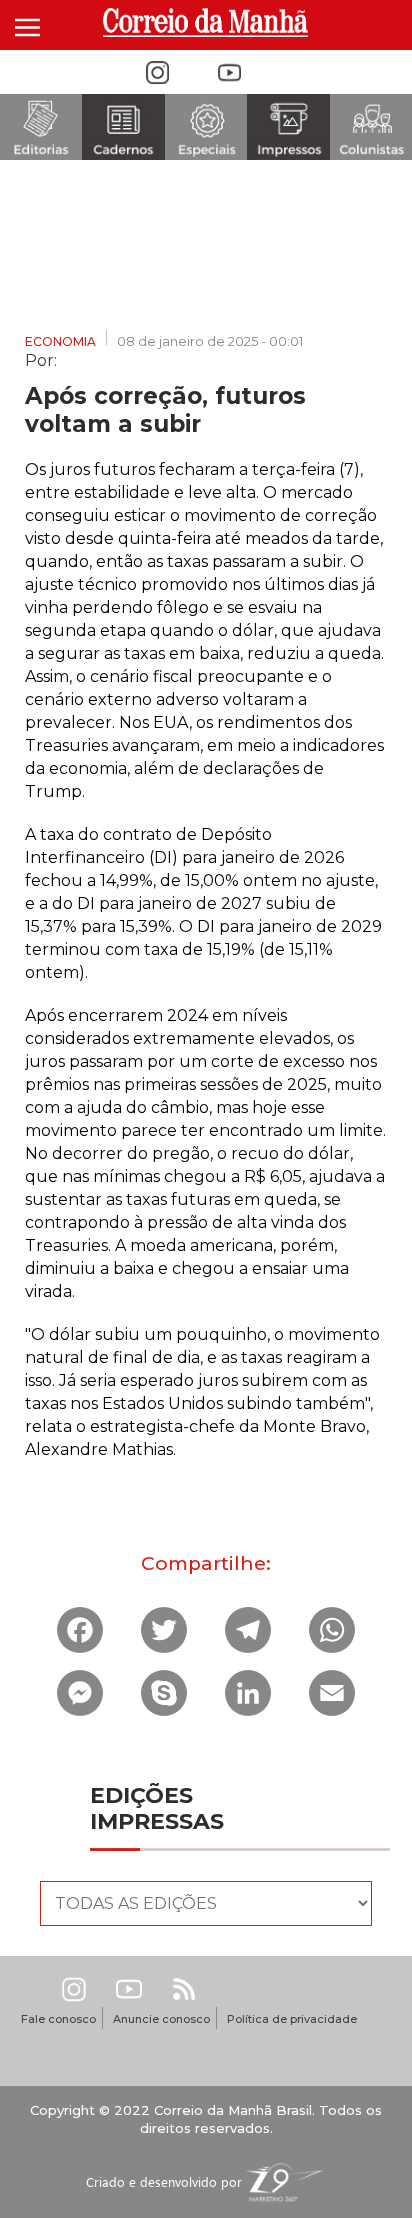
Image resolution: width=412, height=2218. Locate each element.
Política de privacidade (292, 2019)
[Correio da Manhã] (206, 22)
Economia (60, 341)
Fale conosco (58, 2019)
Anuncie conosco (161, 2019)
